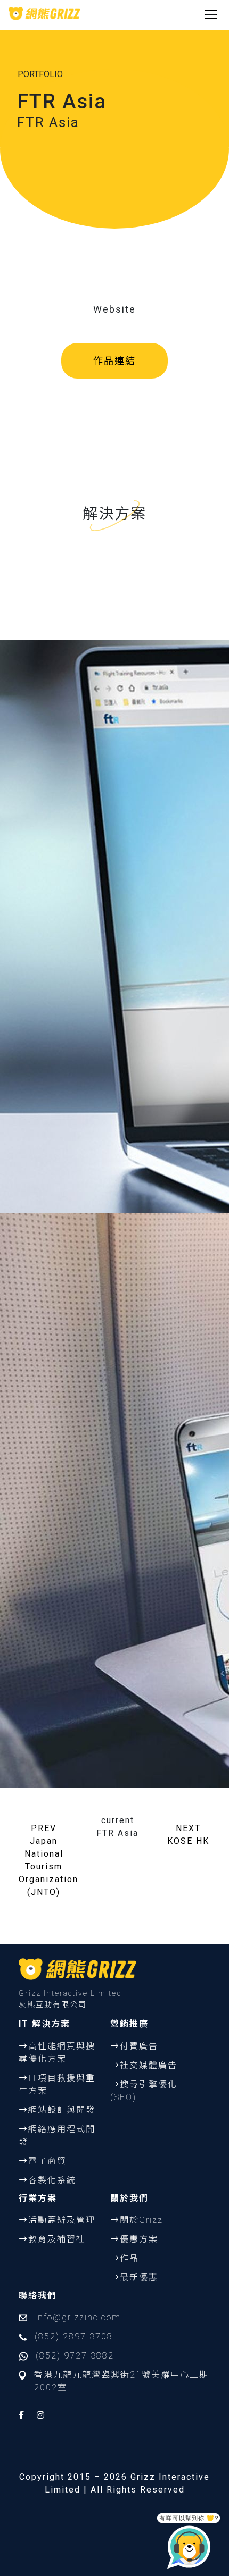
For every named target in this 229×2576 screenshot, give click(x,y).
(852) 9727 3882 (75, 2356)
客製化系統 (52, 2180)
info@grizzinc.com (78, 2317)
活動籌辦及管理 (62, 2220)
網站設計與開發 (62, 2110)
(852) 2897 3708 (74, 2336)
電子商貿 (47, 2161)
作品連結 (114, 361)
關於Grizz (141, 2220)
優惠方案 (139, 2239)
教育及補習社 (57, 2239)
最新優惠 (139, 2277)
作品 (129, 2258)
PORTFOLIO (40, 74)
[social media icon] (22, 2415)
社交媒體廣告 (149, 2065)
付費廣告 (139, 2046)
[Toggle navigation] (211, 13)
